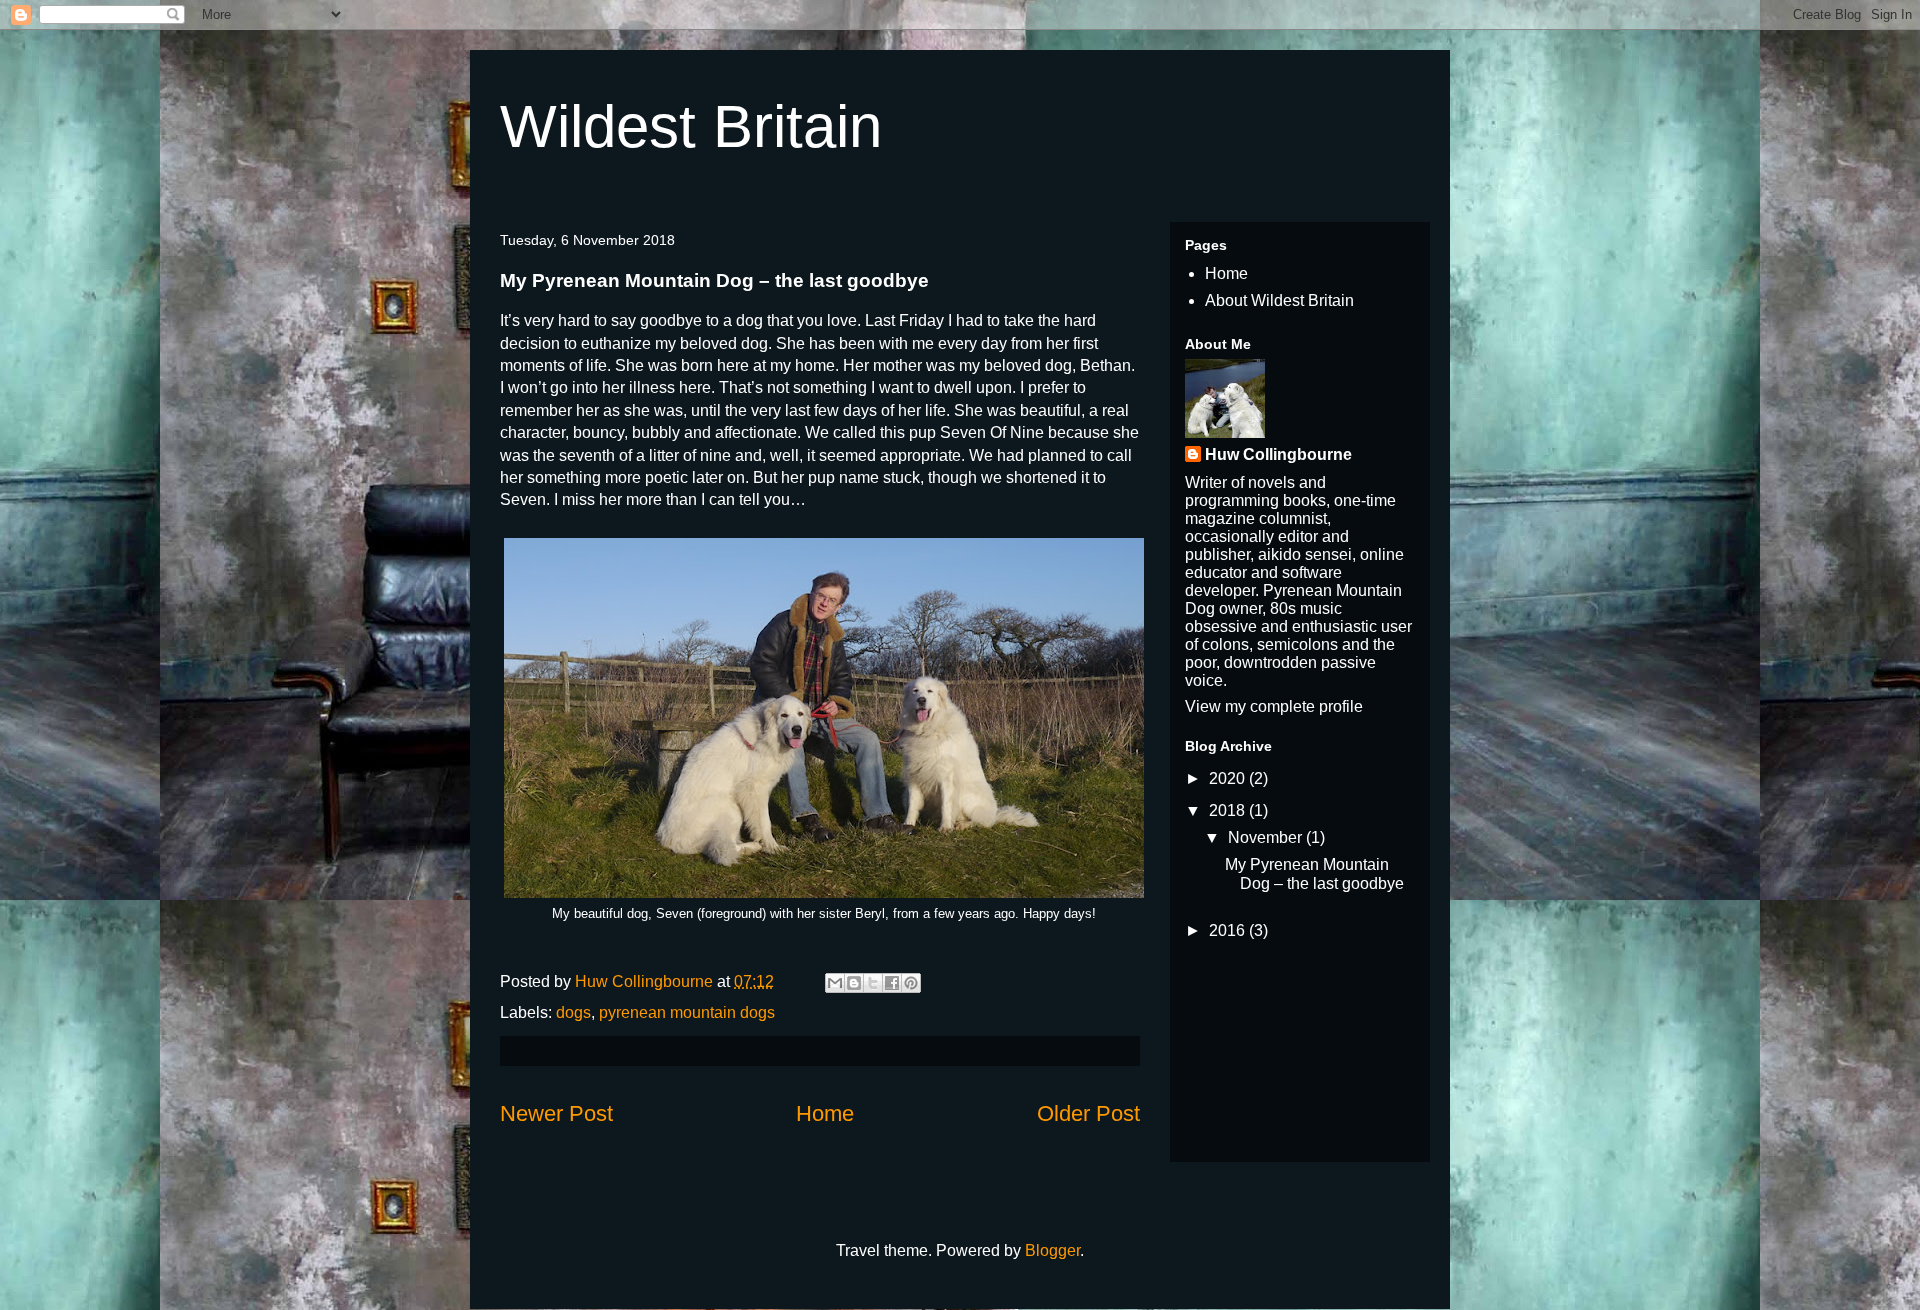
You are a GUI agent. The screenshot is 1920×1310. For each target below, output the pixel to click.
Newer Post (556, 1113)
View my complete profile (1274, 706)
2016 (1229, 930)
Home (825, 1113)
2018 (1229, 810)
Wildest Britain (691, 126)
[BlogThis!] (854, 983)
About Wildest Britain (1279, 300)
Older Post (1088, 1113)
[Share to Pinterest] (911, 983)
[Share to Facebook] (892, 983)
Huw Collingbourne (1278, 454)
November (1267, 837)
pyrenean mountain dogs (687, 1012)
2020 (1229, 778)
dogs (573, 1012)
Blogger (1052, 1250)
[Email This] (835, 983)
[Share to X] (873, 983)
